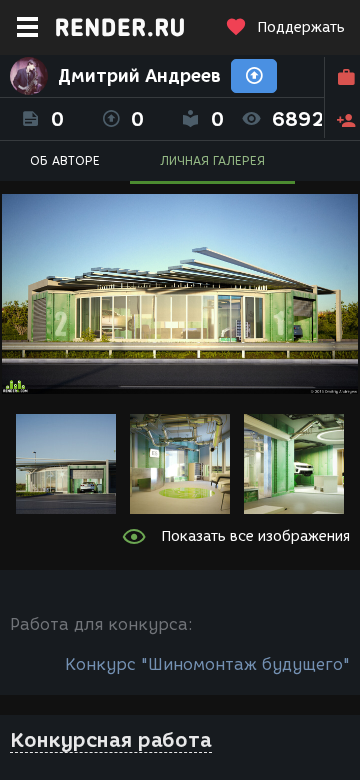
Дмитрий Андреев (139, 76)
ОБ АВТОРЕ (65, 160)
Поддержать (301, 27)
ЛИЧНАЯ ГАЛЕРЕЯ (212, 160)
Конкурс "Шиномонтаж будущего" (207, 664)
